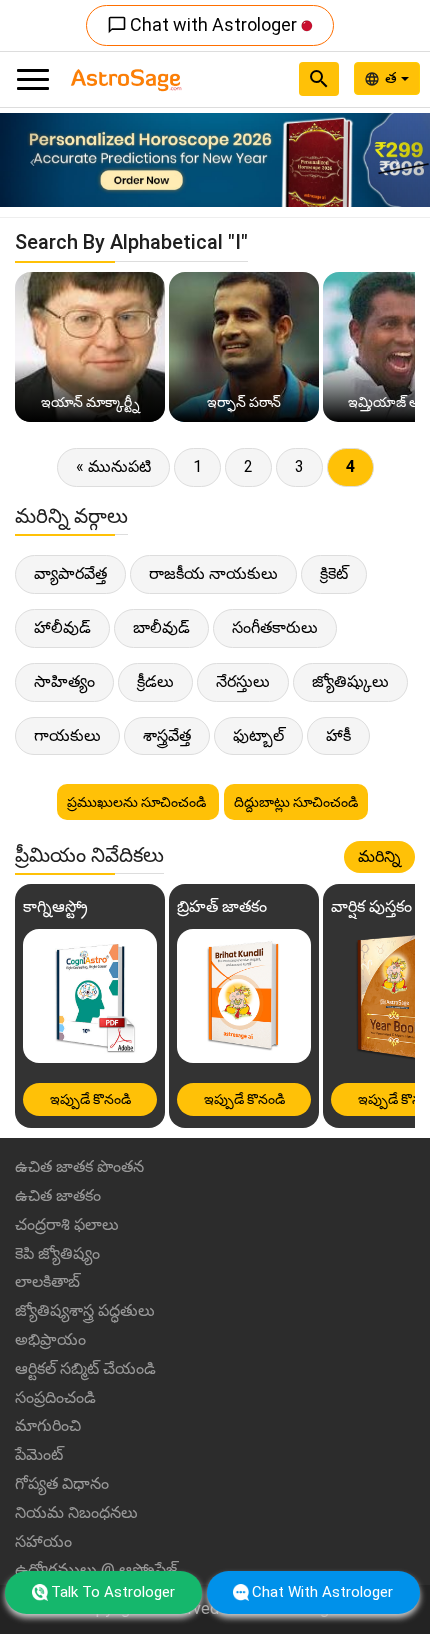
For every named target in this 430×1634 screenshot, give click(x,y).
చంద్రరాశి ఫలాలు (67, 1224)
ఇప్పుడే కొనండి (90, 1099)
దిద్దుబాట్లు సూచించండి (296, 802)
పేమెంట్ (39, 1454)
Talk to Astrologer (113, 1592)
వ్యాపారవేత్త (70, 573)
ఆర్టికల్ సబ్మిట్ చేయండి (85, 1368)
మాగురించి (48, 1425)
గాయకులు (67, 735)
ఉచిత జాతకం (58, 1195)
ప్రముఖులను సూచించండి (138, 802)
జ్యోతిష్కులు (350, 681)
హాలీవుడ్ (62, 627)
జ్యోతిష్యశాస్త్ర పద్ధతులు (85, 1310)
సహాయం (43, 1541)
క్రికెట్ (334, 573)
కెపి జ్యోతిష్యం (57, 1253)
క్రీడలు (155, 681)
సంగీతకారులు (275, 627)
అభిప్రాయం (50, 1339)
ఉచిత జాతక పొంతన (79, 1166)
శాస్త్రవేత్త (167, 735)
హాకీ (338, 735)
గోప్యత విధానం (62, 1483)
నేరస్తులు (243, 681)
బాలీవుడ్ (161, 627)
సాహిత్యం (64, 681)
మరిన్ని (379, 856)
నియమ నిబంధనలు (76, 1512)
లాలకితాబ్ (47, 1281)
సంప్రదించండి (55, 1397)
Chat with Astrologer (204, 24)
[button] (32, 160)
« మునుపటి (113, 466)
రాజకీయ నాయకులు (213, 573)
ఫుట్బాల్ (258, 735)
